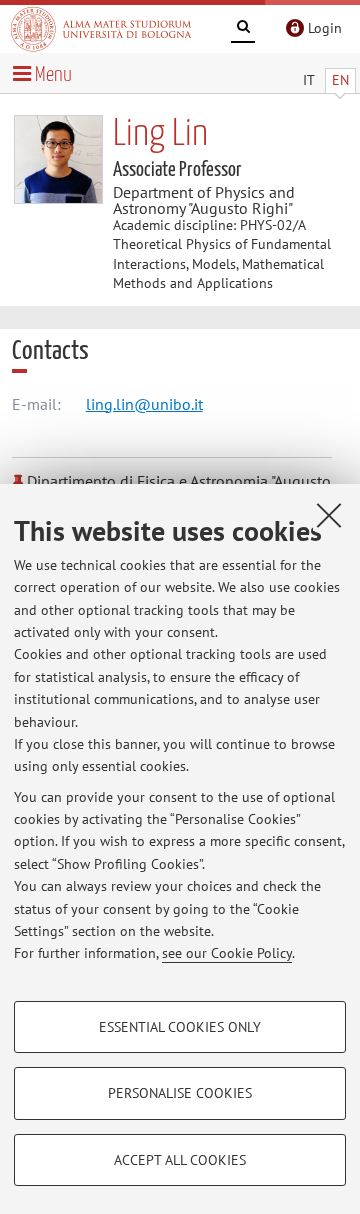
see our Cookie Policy (227, 953)
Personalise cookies (180, 1093)
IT (309, 80)
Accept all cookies (180, 1160)
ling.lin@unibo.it (144, 404)
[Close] (329, 515)
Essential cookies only (180, 1027)
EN (340, 80)
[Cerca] (243, 30)
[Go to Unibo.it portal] (101, 29)
